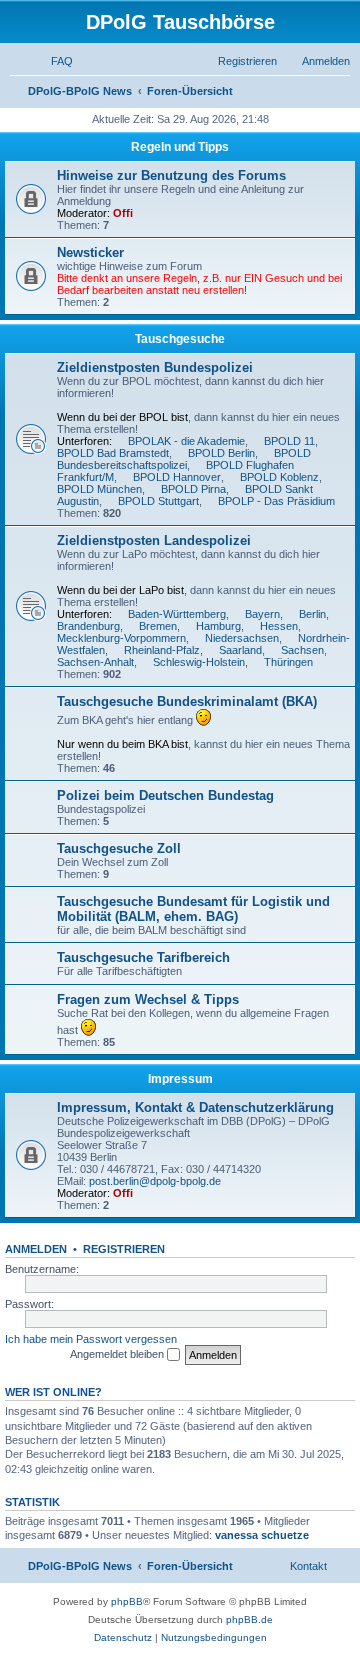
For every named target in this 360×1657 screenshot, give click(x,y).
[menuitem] (53, 61)
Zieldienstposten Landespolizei (154, 540)
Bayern (262, 614)
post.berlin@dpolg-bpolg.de (155, 1181)
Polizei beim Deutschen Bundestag (165, 795)
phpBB (127, 1601)
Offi (123, 213)
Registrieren (124, 1249)
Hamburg (218, 626)
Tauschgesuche (180, 339)
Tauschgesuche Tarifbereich (143, 957)
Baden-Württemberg (177, 614)
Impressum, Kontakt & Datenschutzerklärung (195, 1107)
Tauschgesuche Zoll (119, 848)
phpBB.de (249, 1619)
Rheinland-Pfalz (162, 650)
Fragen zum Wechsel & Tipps (148, 999)
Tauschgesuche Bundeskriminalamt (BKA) (187, 701)
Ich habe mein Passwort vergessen (91, 1339)
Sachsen (302, 650)
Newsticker (90, 252)
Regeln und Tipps (180, 147)
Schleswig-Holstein (199, 662)
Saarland (240, 650)
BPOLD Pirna (193, 489)
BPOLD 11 (289, 441)
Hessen (279, 626)
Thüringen (288, 662)
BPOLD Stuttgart (158, 501)
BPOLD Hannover (177, 477)
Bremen (158, 626)
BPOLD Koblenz (279, 477)
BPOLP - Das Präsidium (276, 501)
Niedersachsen (242, 638)
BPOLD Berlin (221, 453)
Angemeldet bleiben (118, 1354)
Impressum (180, 1079)
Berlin (312, 614)
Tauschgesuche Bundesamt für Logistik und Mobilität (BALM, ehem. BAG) (193, 909)
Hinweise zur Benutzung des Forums (171, 175)
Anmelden (36, 1249)
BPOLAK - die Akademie (186, 441)
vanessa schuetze (262, 1535)
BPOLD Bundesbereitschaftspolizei (184, 459)
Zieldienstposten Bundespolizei (155, 367)
